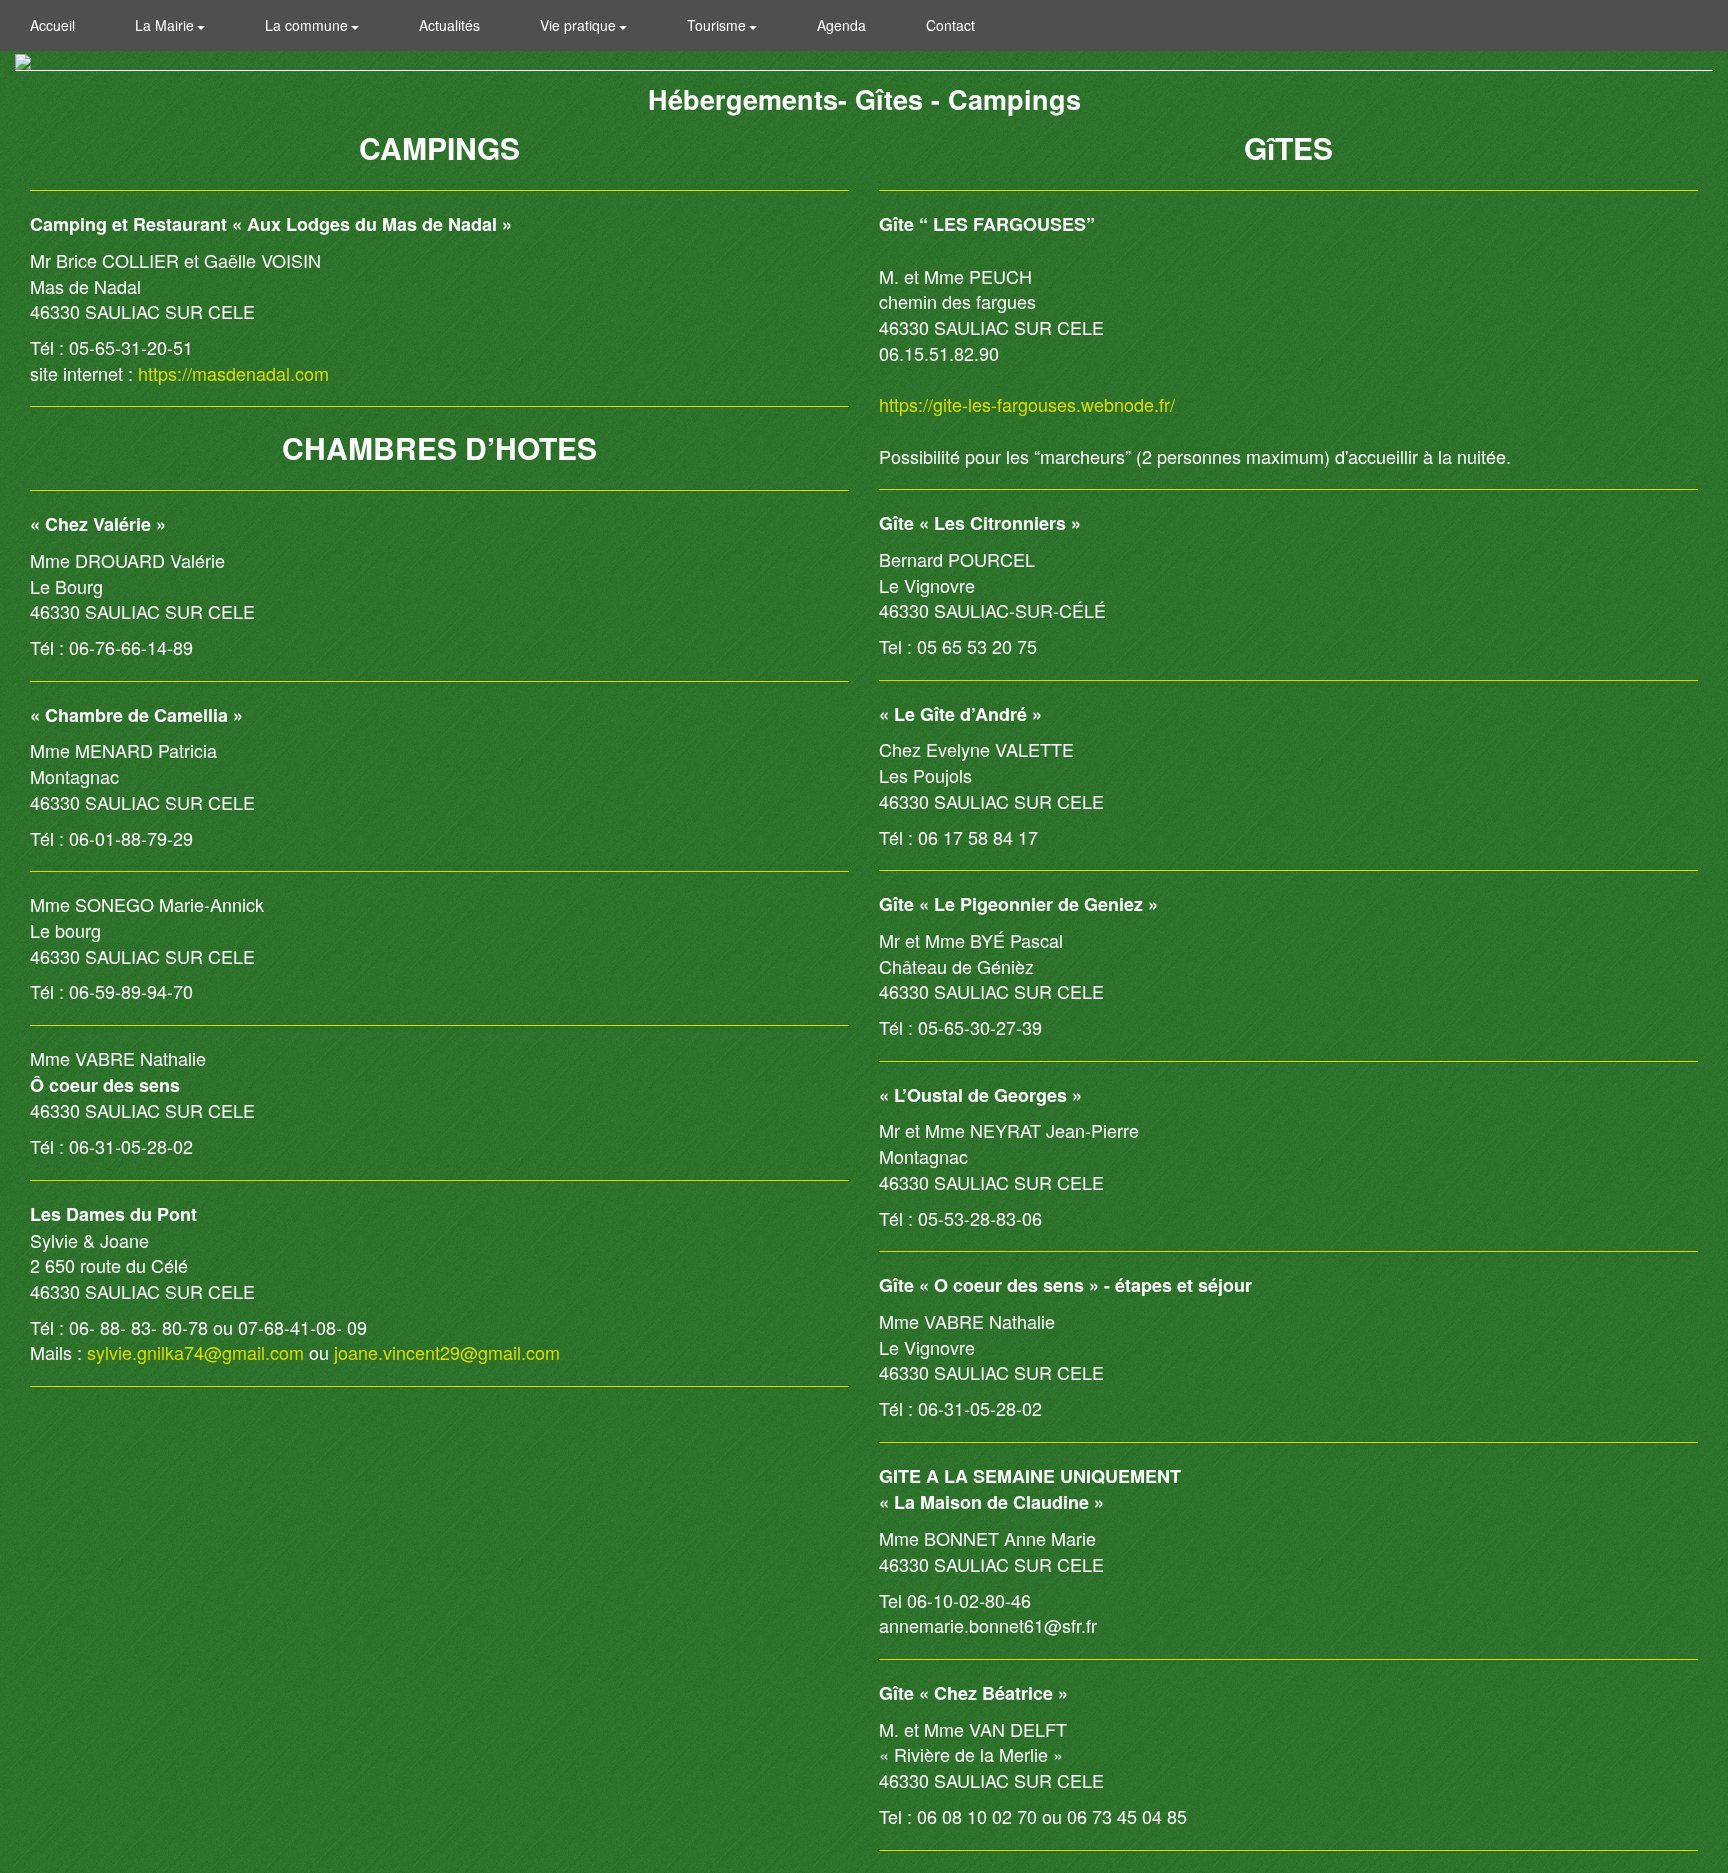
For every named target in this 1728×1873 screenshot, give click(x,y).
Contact (950, 25)
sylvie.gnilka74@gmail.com (195, 1352)
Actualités (449, 25)
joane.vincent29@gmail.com (447, 1352)
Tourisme (718, 25)
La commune (308, 25)
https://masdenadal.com (233, 373)
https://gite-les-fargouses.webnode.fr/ (1027, 404)
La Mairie (166, 25)
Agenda (841, 25)
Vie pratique (580, 25)
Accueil (52, 25)
